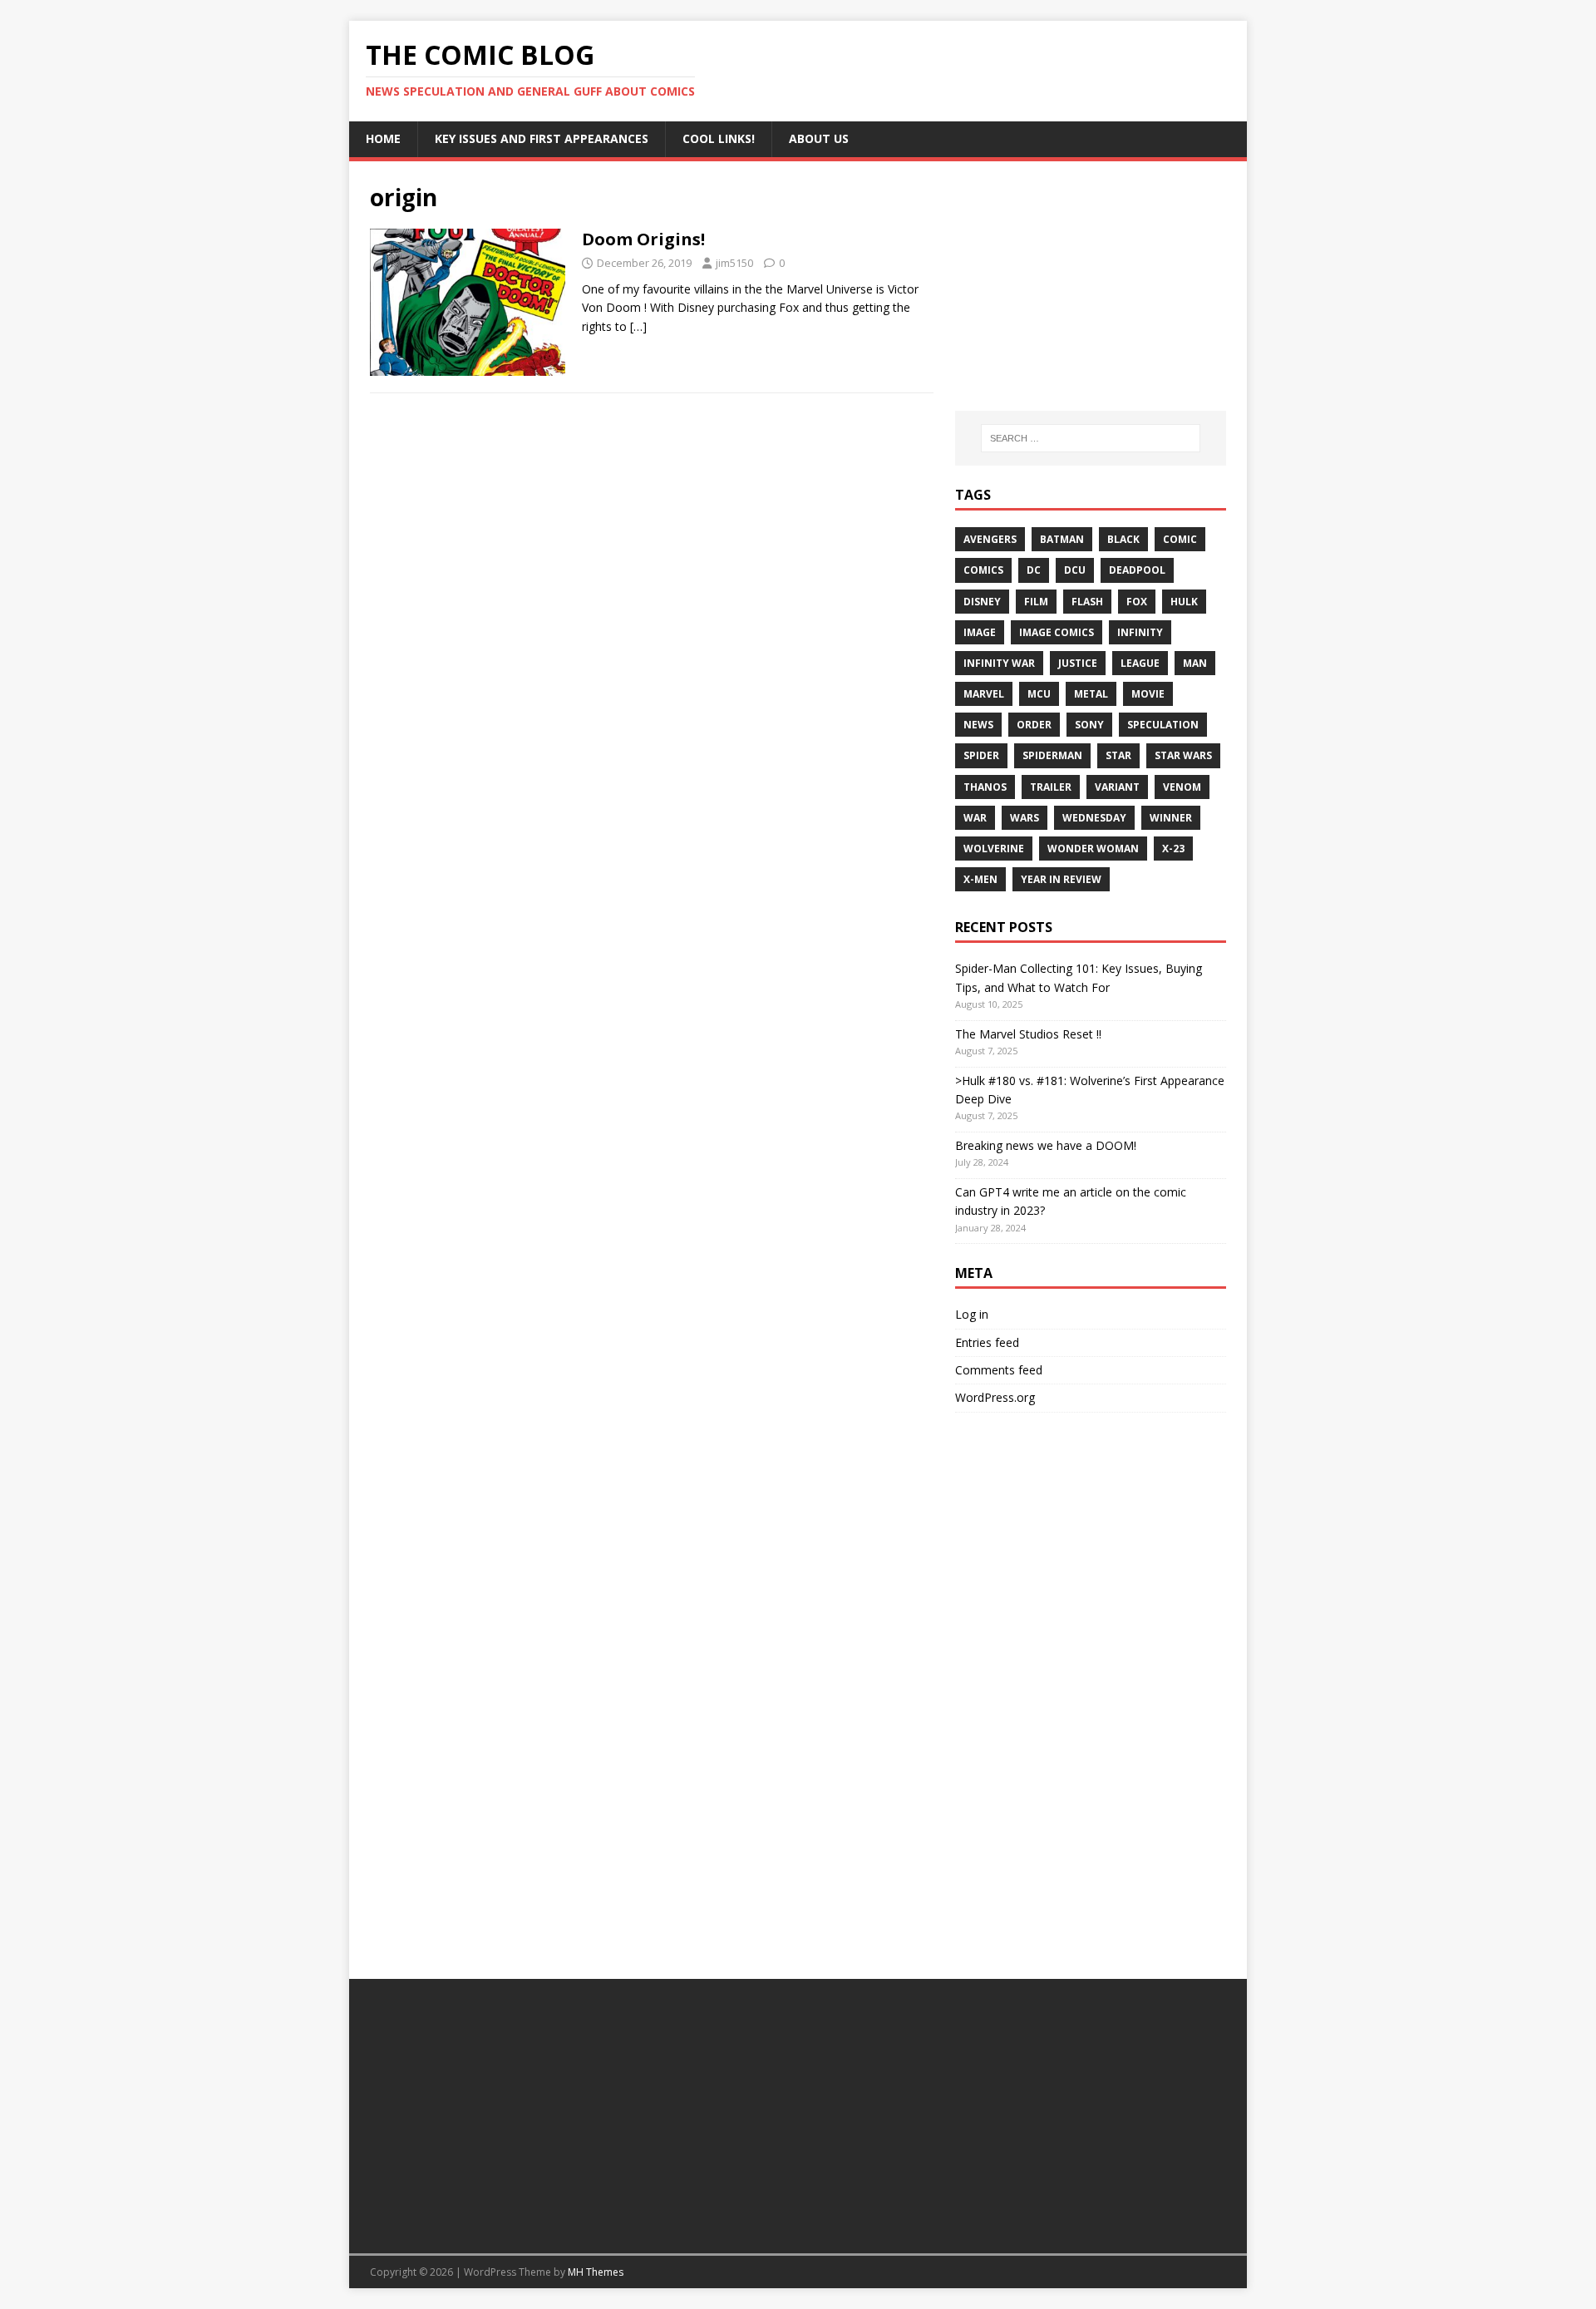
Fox (1137, 602)
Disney (982, 602)
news (978, 725)
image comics (1057, 632)
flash (1087, 602)
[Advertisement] (1091, 286)
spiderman (1052, 755)
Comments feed (999, 1370)
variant (1117, 787)
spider (981, 755)
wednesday (1094, 818)
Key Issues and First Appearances (542, 138)
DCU (1075, 570)
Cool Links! (719, 138)
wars (1025, 818)
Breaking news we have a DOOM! (1046, 1145)
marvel (984, 694)
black (1123, 539)
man (1195, 663)
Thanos (985, 787)
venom (1182, 787)
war (975, 818)
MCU (1039, 694)
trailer (1051, 787)
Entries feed (987, 1342)
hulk (1184, 602)
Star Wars (1183, 755)
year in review (1061, 879)
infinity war (999, 663)
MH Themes (596, 2272)
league (1140, 663)
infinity (1140, 632)
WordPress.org (995, 1397)
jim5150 (734, 263)
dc (1034, 570)
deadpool (1137, 570)
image (980, 632)
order (1034, 725)
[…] (638, 326)
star (1118, 755)
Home (383, 138)
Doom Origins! (643, 239)
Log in (972, 1314)
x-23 (1173, 849)
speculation (1163, 725)
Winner (1171, 818)
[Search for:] (1091, 438)
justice (1078, 663)
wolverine (994, 849)
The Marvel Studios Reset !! (1028, 1034)
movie (1148, 694)
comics (983, 570)
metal (1091, 694)
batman (1062, 539)
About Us (819, 138)
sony (1089, 725)
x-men (980, 879)
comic (1180, 539)
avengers (990, 539)
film (1036, 602)
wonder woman (1093, 849)
